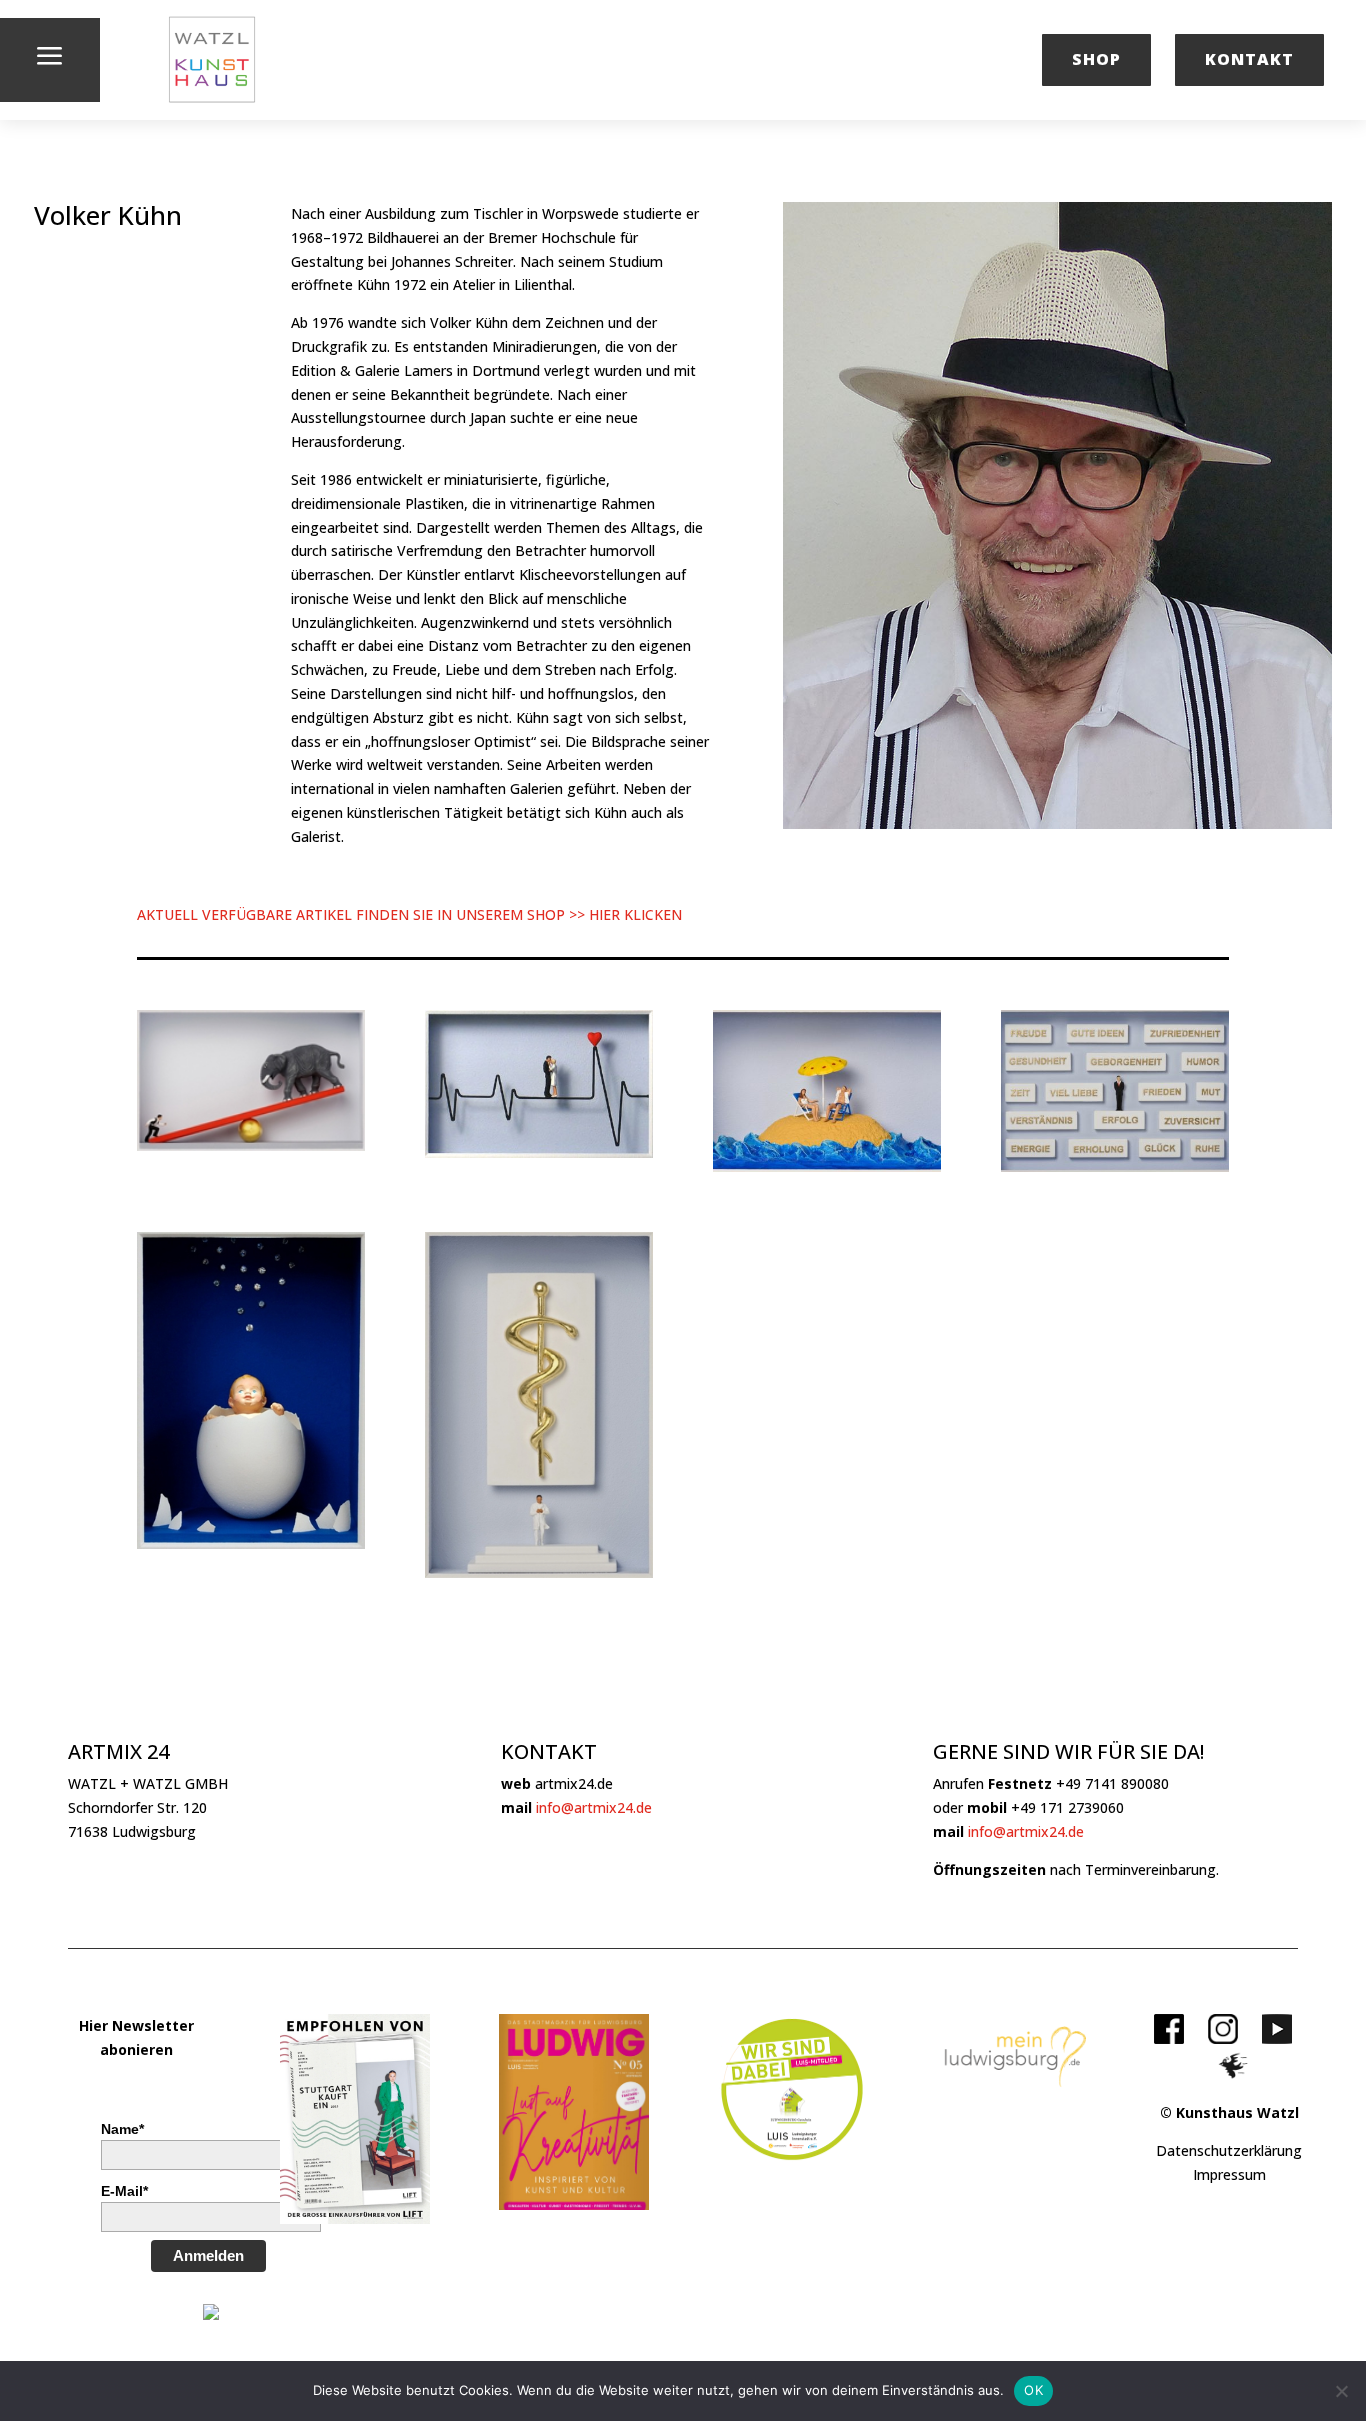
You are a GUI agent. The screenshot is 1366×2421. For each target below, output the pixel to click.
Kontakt (1249, 59)
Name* (122, 2129)
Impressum (1229, 2174)
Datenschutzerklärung (1229, 2150)
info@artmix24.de (594, 1807)
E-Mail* (124, 2191)
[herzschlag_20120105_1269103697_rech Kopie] (539, 1152)
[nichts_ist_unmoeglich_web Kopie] (251, 1145)
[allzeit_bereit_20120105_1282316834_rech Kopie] (539, 1572)
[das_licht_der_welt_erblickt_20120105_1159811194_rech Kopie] (251, 1543)
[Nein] (1341, 2391)
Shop (1096, 59)
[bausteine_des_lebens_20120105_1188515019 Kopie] (1115, 1166)
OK (1033, 2390)
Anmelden (208, 2255)
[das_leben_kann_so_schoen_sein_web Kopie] (827, 1166)
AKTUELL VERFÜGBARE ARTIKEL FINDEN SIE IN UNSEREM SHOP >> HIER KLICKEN (409, 914)
